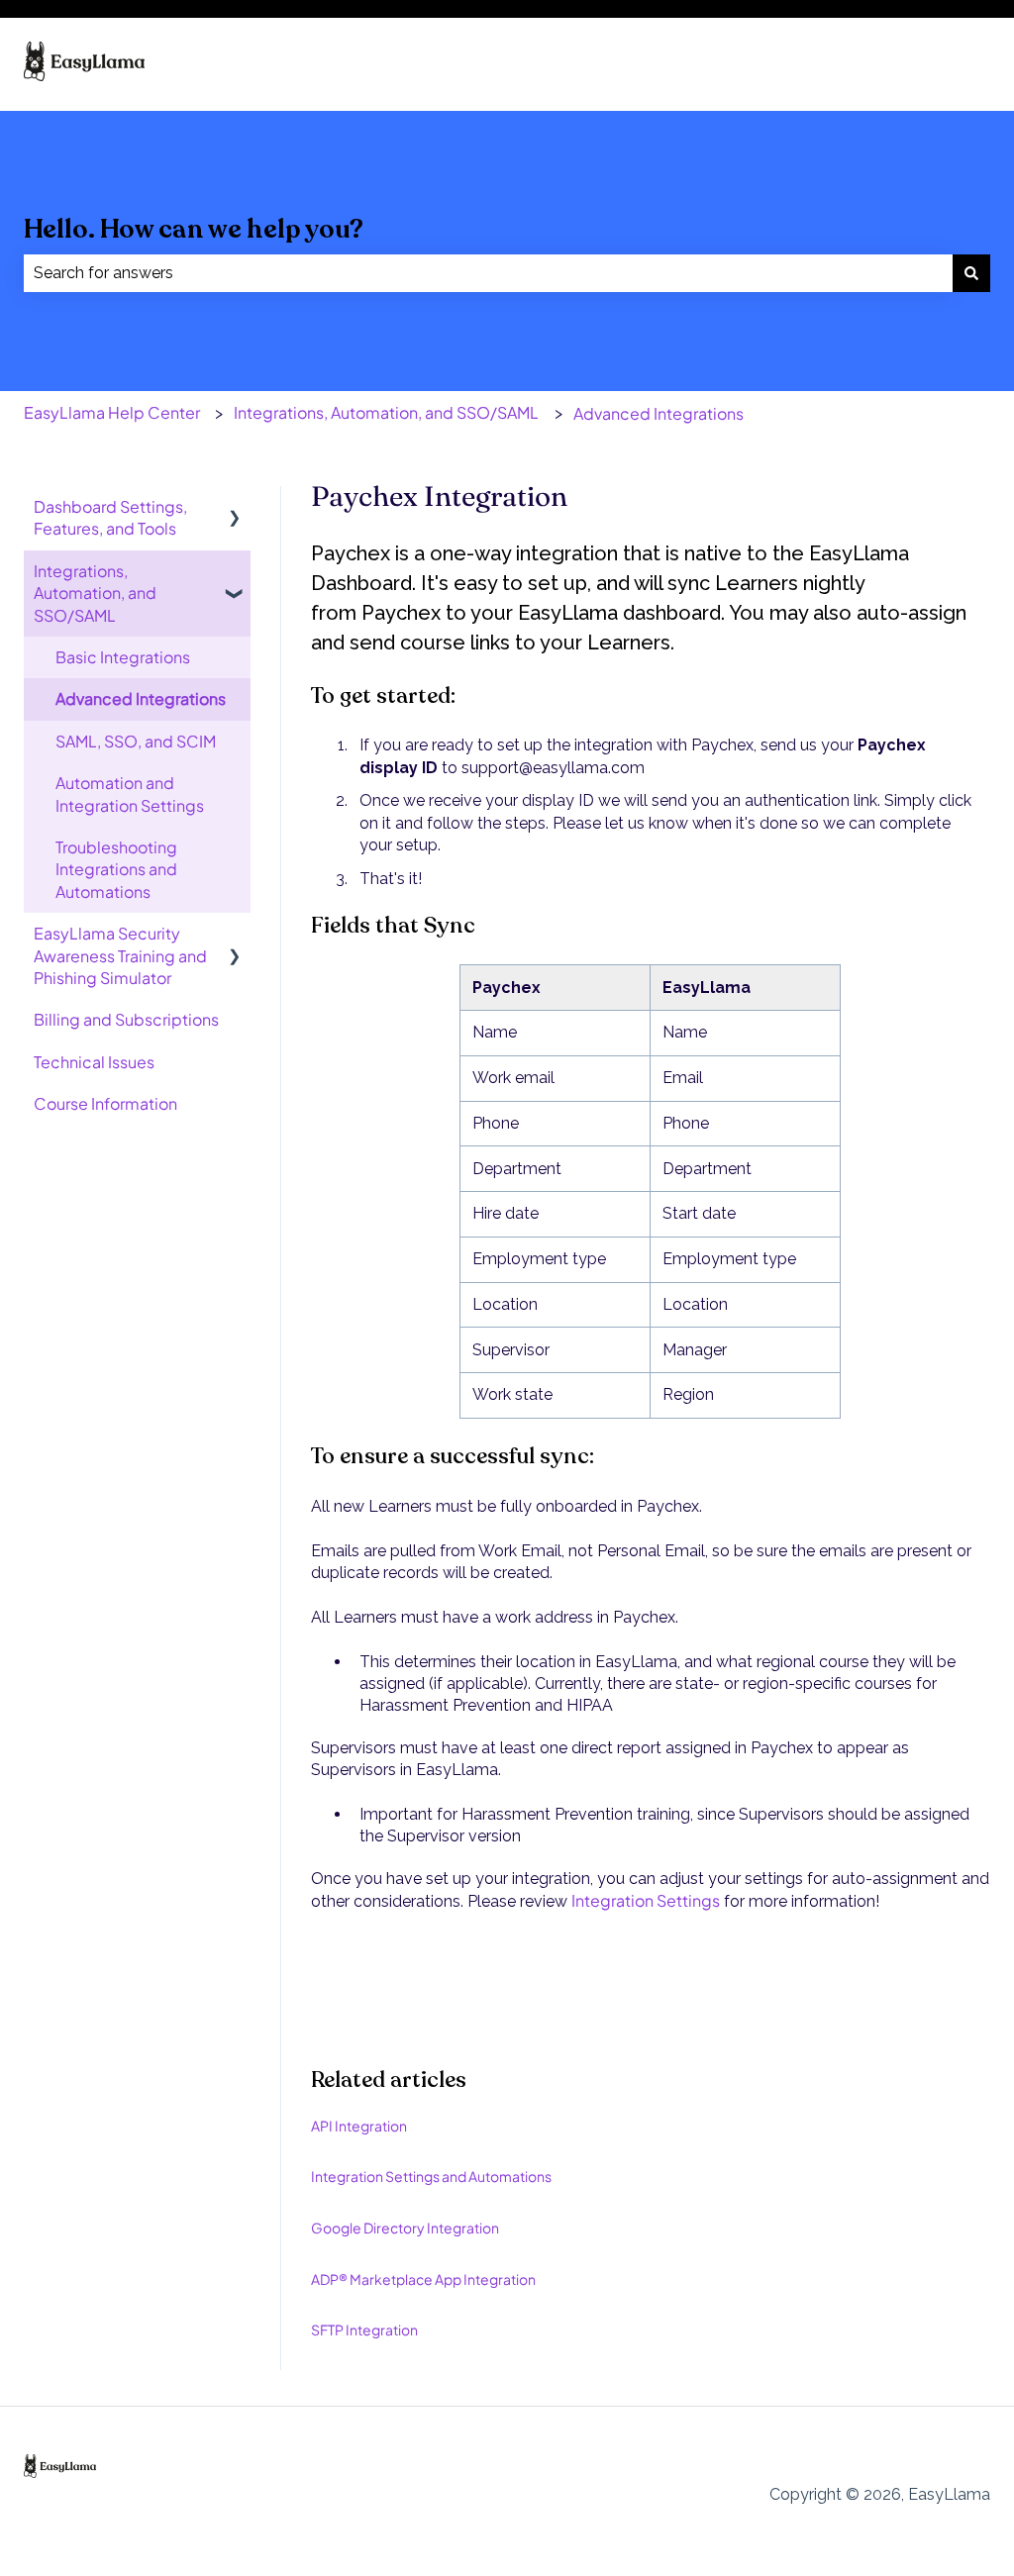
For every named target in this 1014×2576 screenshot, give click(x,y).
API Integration (359, 2126)
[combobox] (488, 273)
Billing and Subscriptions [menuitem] (126, 1019)
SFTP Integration (364, 2329)
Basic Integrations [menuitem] (123, 657)
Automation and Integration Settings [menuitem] (130, 793)
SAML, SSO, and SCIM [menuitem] (136, 741)
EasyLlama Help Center (112, 412)
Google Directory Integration (405, 2228)
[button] (235, 508)
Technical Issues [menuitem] (94, 1062)
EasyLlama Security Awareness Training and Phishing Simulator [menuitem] (120, 955)
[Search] (971, 273)
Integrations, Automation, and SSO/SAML (386, 412)
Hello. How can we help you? (194, 229)
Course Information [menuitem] (105, 1103)
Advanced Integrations (659, 413)
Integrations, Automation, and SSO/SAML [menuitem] (95, 593)
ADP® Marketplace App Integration (423, 2279)
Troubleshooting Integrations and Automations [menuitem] (116, 869)
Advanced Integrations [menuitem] (141, 698)
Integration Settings (646, 1900)
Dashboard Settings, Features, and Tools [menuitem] (110, 517)
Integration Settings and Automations (431, 2176)
